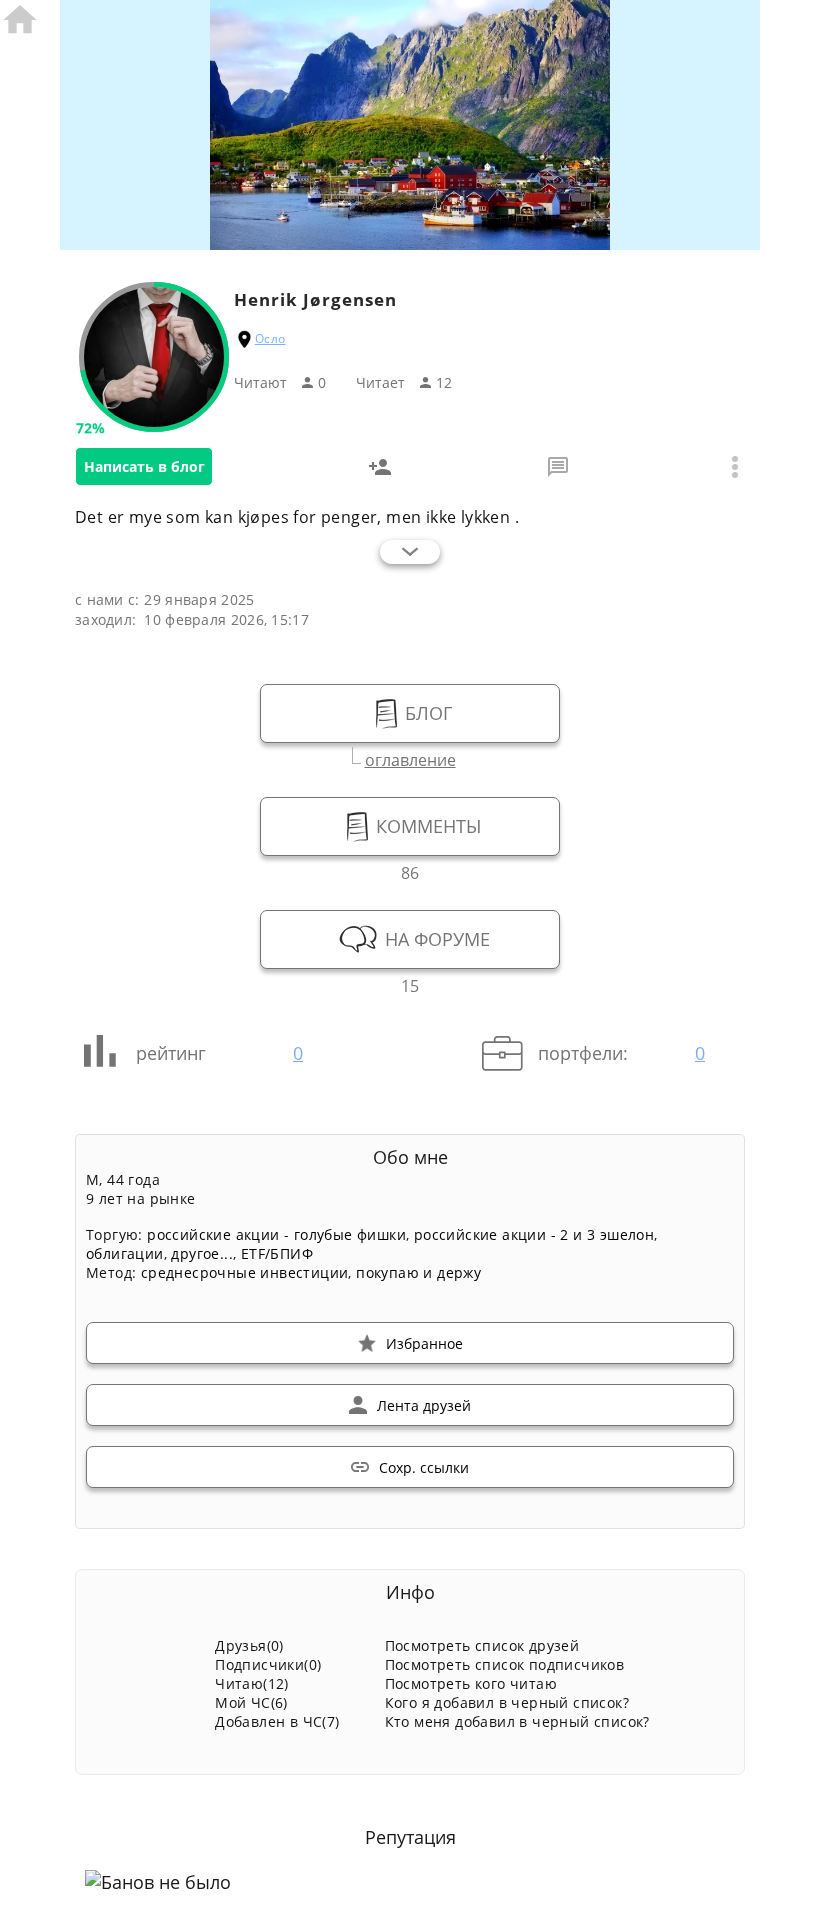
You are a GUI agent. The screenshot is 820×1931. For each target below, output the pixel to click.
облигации (125, 1253)
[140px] (154, 421)
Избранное (424, 1343)
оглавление (410, 757)
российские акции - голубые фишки (276, 1234)
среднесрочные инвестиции (245, 1272)
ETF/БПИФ (277, 1253)
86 (410, 870)
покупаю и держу (418, 1272)
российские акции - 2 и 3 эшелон (534, 1234)
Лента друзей (424, 1405)
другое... (202, 1253)
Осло (270, 338)
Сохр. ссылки (424, 1467)
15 (410, 983)
